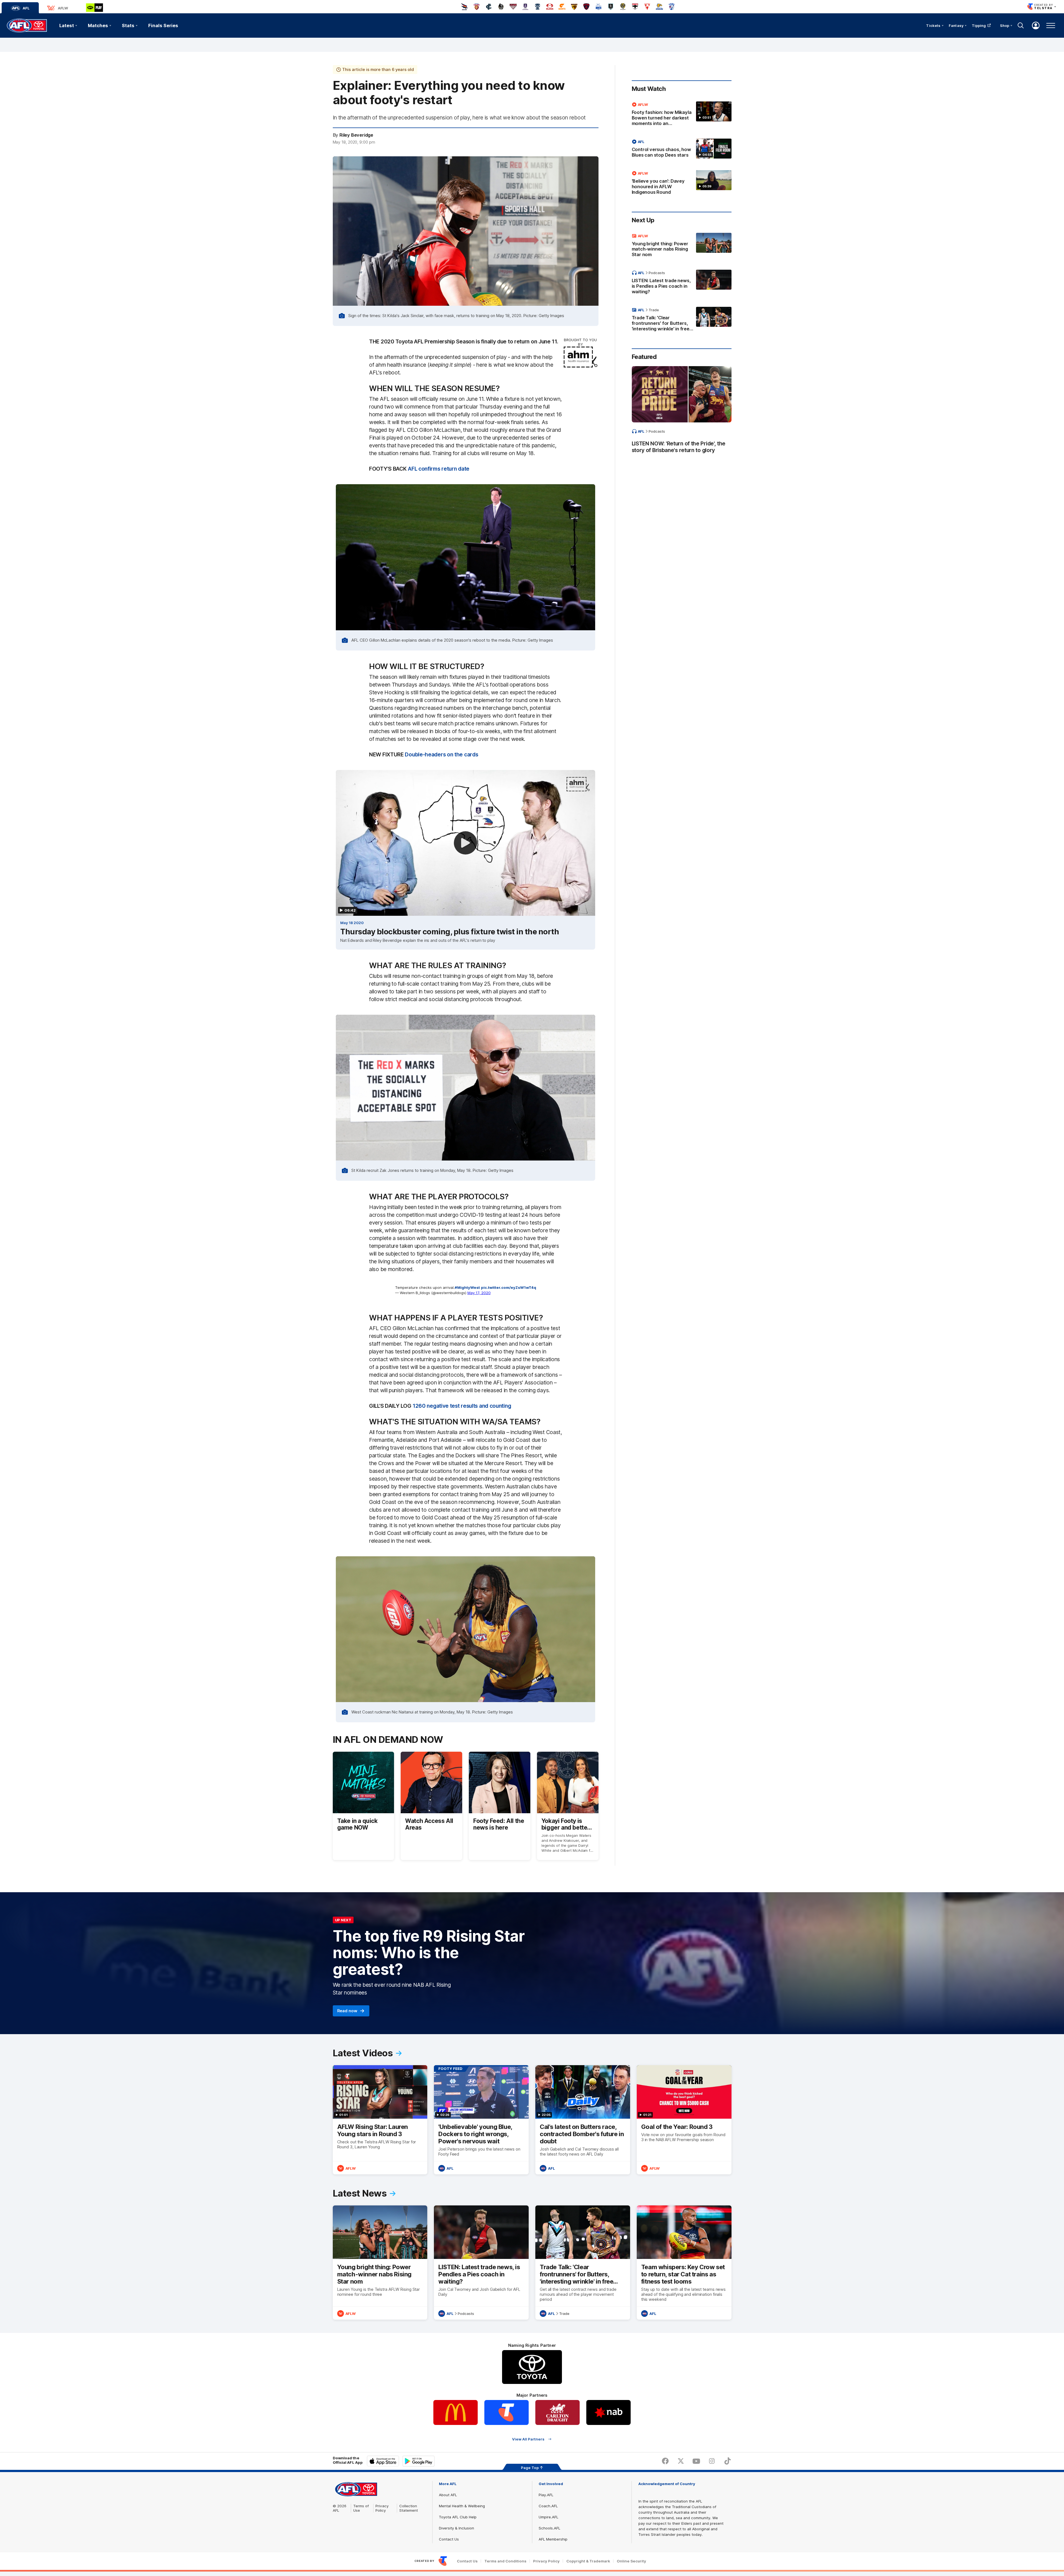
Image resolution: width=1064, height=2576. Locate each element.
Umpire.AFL (548, 2517)
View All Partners (528, 2439)
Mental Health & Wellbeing (462, 2506)
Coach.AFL (548, 2506)
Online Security (631, 2561)
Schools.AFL (549, 2528)
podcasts (657, 273)
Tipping (979, 25)
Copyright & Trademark (588, 2561)
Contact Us (449, 2539)
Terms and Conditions (505, 2561)
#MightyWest (467, 1287)
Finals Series (163, 25)
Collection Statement (409, 2508)
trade (654, 310)
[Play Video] (465, 843)
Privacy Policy (382, 2508)
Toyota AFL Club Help (458, 2517)
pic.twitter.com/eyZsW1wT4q (509, 1287)
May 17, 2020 (479, 1293)
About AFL (448, 2495)
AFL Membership (553, 2539)
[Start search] (1021, 25)
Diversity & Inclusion (456, 2528)
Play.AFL (546, 2495)
